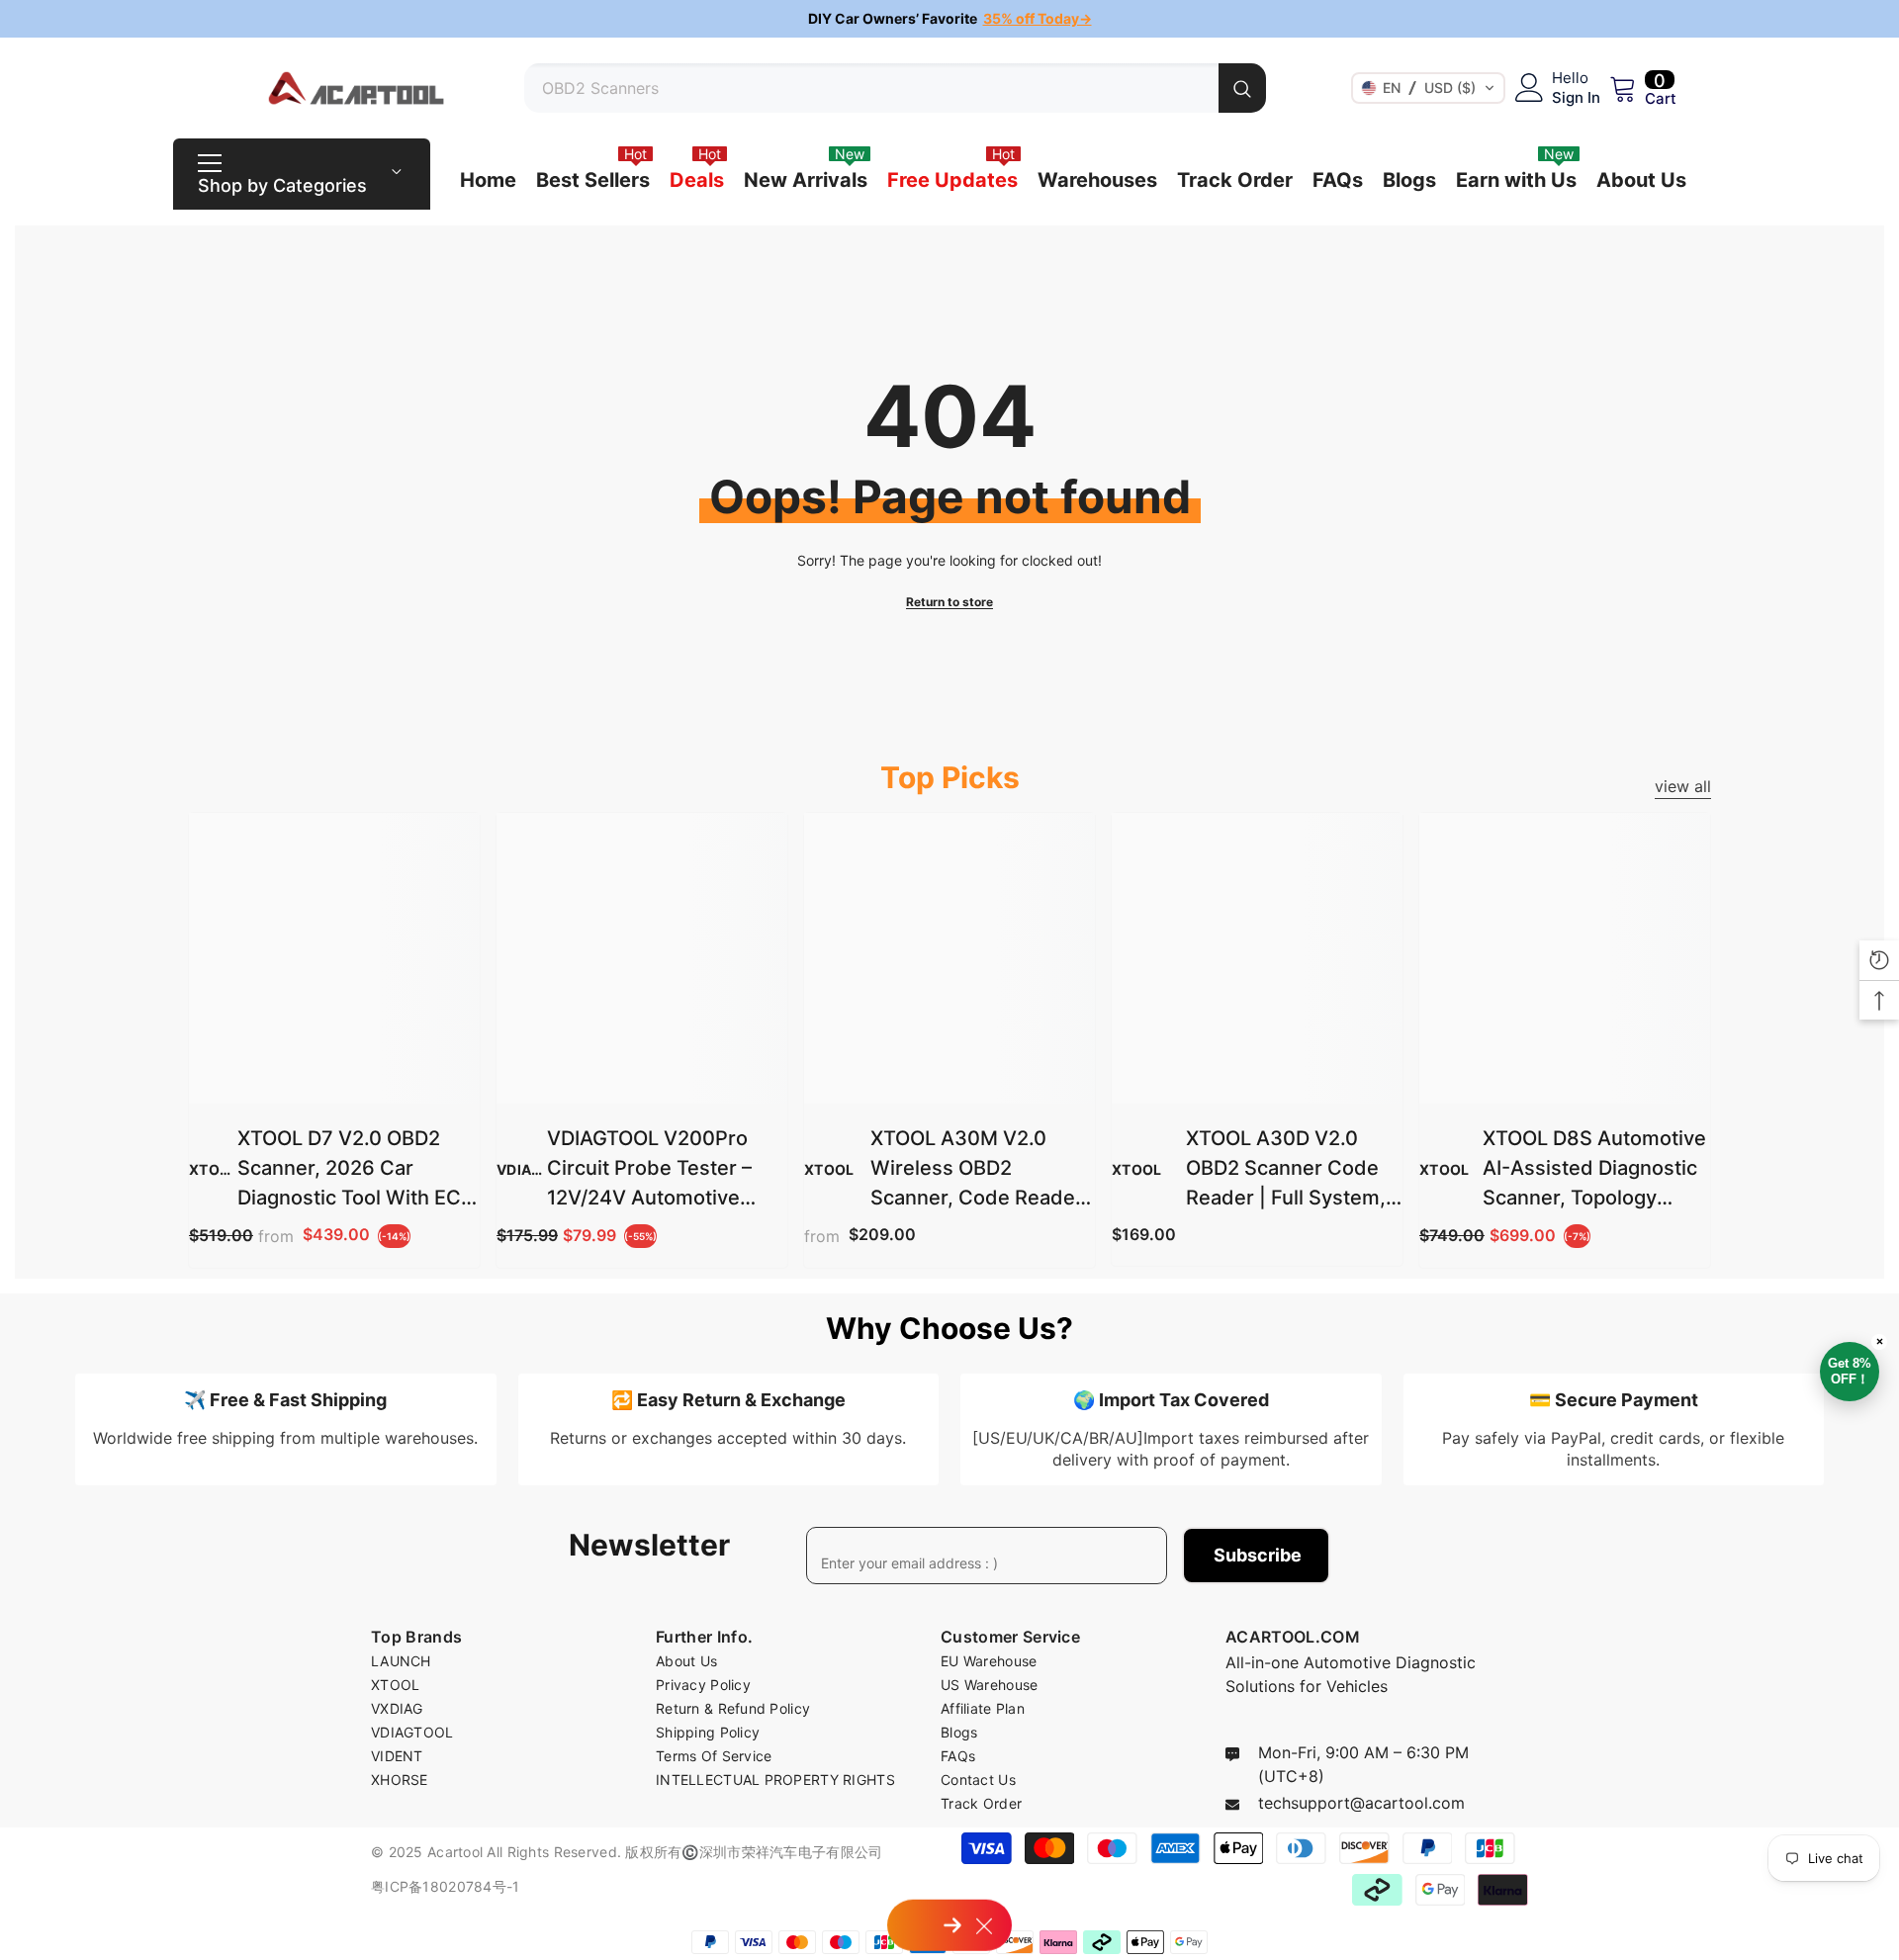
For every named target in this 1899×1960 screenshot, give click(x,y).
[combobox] (871, 88)
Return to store (949, 602)
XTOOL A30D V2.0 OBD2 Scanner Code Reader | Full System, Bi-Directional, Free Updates (1286, 1169)
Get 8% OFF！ (1854, 1364)
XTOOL (214, 1169)
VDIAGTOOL (540, 1169)
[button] (1428, 88)
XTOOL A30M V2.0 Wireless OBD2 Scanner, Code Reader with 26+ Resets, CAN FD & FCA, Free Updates (977, 1169)
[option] (949, 19)
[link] (286, 1429)
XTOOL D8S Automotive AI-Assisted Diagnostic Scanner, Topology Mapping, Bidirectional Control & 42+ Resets (1594, 1169)
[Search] (895, 88)
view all (1683, 786)
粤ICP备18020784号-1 (445, 1886)
